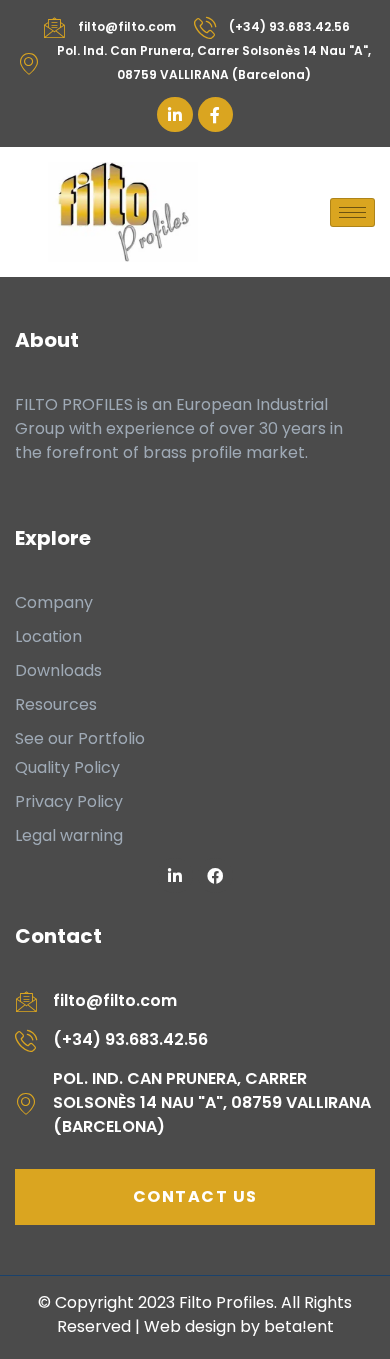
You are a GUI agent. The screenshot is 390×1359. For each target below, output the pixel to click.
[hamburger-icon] (352, 212)
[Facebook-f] (215, 114)
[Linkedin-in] (174, 114)
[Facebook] (215, 875)
